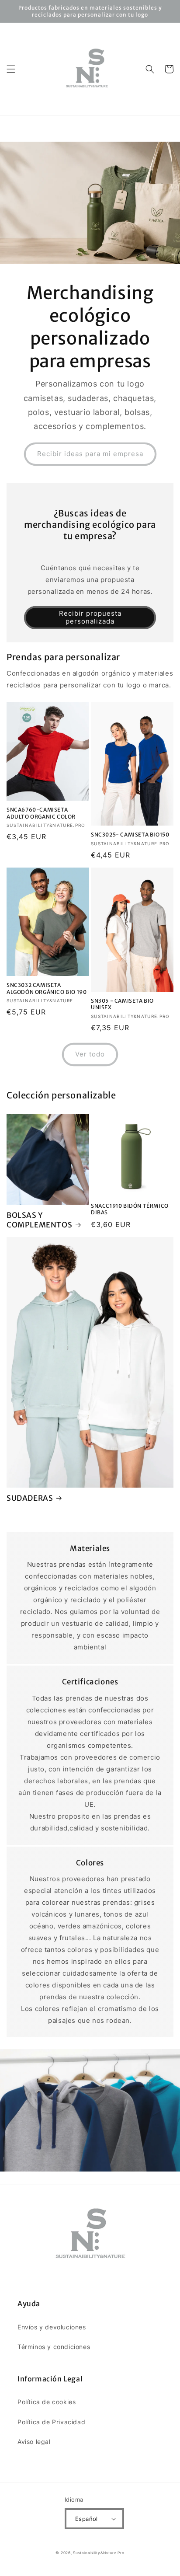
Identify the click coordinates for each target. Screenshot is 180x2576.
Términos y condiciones (54, 2347)
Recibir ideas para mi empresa (90, 454)
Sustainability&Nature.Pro (99, 2553)
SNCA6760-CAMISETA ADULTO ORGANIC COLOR (41, 813)
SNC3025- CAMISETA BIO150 (130, 835)
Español (87, 2519)
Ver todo (90, 1054)
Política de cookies (47, 2402)
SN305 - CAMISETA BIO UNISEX (122, 1004)
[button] (11, 69)
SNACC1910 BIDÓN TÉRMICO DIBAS (130, 1209)
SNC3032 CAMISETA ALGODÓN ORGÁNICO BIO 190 (47, 988)
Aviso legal (34, 2442)
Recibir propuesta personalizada (90, 617)
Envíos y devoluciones (52, 2327)
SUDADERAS (30, 1498)
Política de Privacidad (51, 2422)
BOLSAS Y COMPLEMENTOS (39, 1220)
